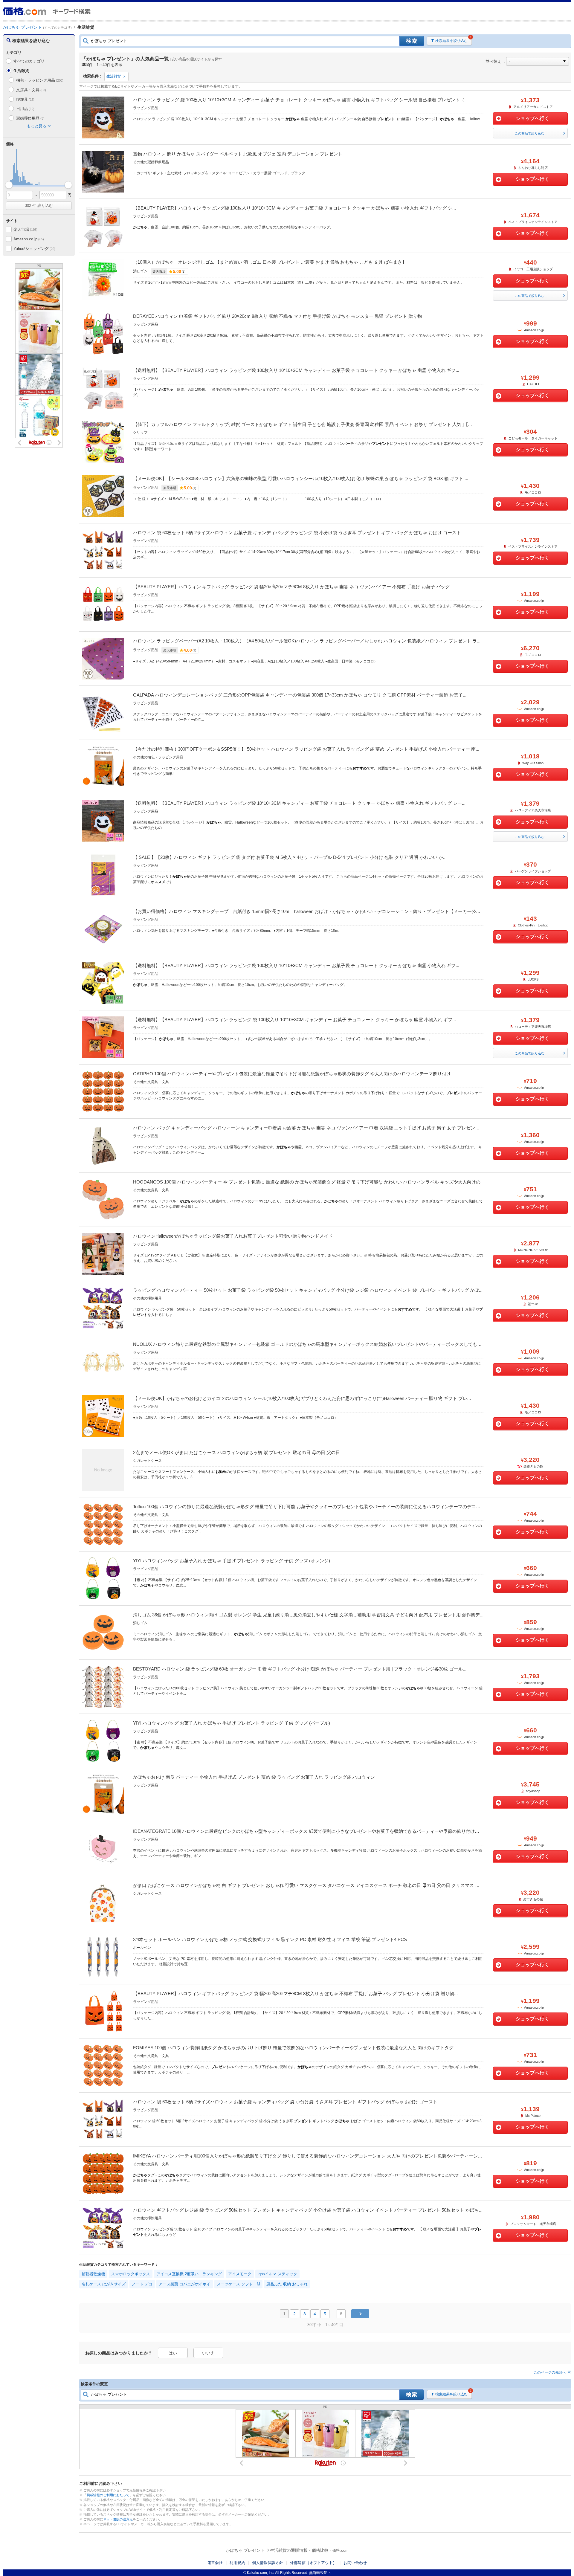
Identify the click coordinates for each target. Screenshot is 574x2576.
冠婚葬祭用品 (30, 118)
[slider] (9, 185)
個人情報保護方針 (268, 2563)
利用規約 (237, 2563)
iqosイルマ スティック (277, 2274)
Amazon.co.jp (29, 239)
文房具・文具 (31, 90)
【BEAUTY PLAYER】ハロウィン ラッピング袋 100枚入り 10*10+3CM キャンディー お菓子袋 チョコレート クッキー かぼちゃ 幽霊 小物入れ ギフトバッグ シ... (294, 208)
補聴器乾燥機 (93, 2274)
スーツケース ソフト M (238, 2284)
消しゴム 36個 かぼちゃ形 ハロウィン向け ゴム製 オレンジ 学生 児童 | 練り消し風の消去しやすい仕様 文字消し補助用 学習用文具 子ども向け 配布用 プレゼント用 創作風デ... (308, 1615)
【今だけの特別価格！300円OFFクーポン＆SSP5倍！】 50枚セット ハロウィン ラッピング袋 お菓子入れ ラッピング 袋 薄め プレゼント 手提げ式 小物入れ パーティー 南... (306, 749)
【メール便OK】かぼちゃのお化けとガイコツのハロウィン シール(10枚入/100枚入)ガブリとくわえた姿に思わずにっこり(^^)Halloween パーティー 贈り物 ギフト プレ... (302, 1398)
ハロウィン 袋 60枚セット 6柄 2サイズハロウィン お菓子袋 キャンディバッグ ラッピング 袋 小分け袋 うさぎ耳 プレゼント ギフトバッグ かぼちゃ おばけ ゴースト (297, 533)
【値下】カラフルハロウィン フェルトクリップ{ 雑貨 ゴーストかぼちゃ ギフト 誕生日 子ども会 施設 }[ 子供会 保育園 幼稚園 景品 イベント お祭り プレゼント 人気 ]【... (302, 424)
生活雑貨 (114, 76)
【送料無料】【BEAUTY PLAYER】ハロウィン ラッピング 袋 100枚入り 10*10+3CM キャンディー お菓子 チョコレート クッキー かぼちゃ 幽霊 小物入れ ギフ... (294, 1020)
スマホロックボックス (131, 2274)
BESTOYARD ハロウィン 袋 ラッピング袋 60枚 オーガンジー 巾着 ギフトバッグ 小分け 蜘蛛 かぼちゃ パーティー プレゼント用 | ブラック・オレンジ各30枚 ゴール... (300, 1669)
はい (173, 2353)
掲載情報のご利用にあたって (108, 2495)
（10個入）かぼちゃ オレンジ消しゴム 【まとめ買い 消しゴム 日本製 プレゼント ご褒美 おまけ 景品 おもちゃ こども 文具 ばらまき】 (270, 262)
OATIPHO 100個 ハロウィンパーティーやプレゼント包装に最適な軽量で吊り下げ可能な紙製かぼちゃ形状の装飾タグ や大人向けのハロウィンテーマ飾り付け (292, 1074)
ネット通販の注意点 (118, 2519)
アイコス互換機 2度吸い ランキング (189, 2274)
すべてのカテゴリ (29, 61)
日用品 (25, 109)
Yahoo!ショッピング (34, 249)
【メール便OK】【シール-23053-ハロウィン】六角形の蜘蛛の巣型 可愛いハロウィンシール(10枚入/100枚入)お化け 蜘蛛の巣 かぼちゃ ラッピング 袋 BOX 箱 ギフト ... (301, 478)
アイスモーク (240, 2274)
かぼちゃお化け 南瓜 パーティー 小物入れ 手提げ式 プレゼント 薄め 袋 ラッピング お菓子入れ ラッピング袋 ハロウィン (254, 1777)
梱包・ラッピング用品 (40, 80)
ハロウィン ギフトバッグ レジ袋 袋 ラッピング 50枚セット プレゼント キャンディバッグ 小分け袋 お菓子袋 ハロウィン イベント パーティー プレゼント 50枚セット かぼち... (308, 2210)
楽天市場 (25, 229)
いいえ (208, 2353)
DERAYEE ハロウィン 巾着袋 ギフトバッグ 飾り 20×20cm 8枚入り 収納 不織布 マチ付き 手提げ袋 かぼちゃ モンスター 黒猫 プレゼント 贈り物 (277, 316)
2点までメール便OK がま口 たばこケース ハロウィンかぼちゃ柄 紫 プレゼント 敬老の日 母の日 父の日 (236, 1452)
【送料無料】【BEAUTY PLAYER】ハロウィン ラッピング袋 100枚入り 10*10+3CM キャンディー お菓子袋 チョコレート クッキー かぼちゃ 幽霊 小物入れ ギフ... (296, 370)
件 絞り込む (39, 206)
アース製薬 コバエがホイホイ (185, 2284)
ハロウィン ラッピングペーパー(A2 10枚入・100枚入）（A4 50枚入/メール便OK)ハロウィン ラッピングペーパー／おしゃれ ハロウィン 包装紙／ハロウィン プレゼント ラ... (307, 641)
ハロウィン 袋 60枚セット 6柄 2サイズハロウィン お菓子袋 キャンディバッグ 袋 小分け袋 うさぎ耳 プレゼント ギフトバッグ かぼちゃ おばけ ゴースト (285, 2102)
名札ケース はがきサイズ (104, 2284)
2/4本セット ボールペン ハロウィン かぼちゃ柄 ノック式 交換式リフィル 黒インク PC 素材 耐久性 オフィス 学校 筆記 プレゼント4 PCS (270, 1939)
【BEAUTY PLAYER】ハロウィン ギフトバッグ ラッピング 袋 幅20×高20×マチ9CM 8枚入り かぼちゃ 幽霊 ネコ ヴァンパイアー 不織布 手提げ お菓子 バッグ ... (294, 587)
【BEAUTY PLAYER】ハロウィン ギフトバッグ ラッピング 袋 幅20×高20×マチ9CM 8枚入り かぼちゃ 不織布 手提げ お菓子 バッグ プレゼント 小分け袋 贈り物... (295, 1994)
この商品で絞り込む (530, 133)
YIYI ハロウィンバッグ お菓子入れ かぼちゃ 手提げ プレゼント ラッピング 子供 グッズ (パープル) (232, 1723)
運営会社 (215, 2563)
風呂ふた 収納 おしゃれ (287, 2284)
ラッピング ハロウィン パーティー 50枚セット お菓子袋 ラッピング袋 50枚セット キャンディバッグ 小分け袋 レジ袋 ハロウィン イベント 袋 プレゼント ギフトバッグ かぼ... (308, 1290)
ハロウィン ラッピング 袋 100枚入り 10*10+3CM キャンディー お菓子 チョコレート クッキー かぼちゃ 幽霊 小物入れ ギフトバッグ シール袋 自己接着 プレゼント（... (300, 100)
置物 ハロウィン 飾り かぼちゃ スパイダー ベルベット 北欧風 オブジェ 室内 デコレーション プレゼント (238, 154)
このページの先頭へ (550, 2372)
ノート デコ (142, 2284)
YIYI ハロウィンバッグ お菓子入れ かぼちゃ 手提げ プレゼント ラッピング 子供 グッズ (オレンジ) (232, 1561)
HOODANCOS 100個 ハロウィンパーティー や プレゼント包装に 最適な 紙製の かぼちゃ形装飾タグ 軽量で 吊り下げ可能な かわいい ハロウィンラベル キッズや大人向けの (307, 1182)
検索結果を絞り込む (451, 41)
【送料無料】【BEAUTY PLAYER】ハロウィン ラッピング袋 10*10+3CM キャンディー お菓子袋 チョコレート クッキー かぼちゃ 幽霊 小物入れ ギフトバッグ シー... (299, 803)
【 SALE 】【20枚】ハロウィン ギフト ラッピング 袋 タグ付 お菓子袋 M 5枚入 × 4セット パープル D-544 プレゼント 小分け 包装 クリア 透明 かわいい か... (290, 857)
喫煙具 (25, 99)
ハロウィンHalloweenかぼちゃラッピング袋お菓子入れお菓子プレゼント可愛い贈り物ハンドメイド (233, 1236)
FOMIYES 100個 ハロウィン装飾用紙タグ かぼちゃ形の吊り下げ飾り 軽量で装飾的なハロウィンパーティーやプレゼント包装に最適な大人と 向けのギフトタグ (293, 2048)
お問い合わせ (355, 2563)
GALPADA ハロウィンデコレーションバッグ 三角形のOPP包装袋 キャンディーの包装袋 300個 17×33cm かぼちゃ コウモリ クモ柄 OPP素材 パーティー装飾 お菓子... (300, 695)
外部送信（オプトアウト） (313, 2563)
